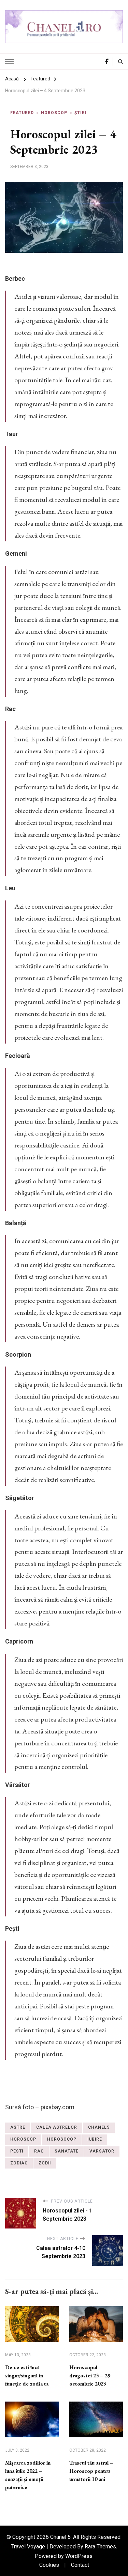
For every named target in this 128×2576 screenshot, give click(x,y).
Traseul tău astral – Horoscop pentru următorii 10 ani (91, 2471)
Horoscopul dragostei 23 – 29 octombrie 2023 (90, 2376)
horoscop (23, 2139)
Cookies (49, 2565)
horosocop (62, 2139)
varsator (102, 2151)
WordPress (79, 2556)
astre (18, 2127)
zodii (45, 2163)
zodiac (19, 2163)
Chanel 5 (60, 2537)
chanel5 (99, 2127)
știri (81, 113)
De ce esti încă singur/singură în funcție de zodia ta (27, 2376)
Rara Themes (100, 2547)
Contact (80, 2565)
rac (39, 2151)
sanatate (67, 2151)
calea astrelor (57, 2127)
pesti (17, 2151)
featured (22, 113)
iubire (95, 2139)
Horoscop (54, 113)
